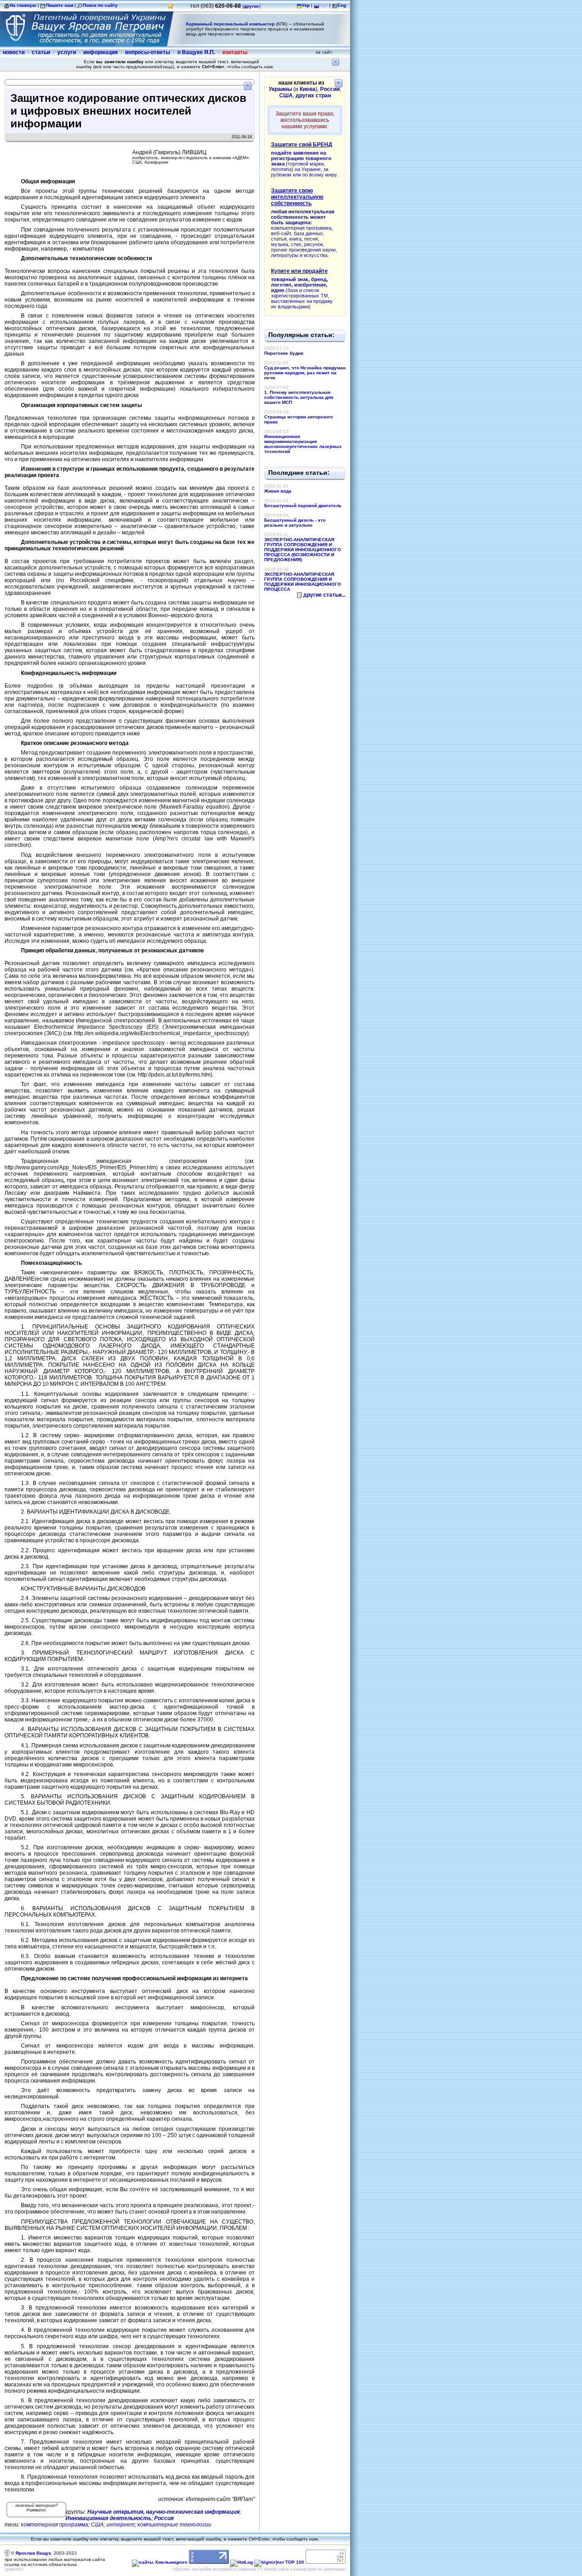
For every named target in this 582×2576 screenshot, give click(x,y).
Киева (308, 89)
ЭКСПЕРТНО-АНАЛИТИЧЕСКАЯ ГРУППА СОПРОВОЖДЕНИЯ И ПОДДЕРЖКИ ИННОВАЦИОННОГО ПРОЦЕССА (303, 582)
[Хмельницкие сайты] (160, 2562)
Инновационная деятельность (108, 2518)
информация (100, 52)
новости (14, 52)
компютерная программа (55, 2525)
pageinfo (14, 2569)
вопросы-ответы (148, 52)
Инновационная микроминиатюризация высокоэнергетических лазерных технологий (303, 444)
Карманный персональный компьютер (230, 24)
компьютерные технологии (174, 2525)
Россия (164, 2518)
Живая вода (278, 491)
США (97, 2525)
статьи (41, 52)
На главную (23, 5)
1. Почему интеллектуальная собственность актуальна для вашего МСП (299, 397)
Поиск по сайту (100, 5)
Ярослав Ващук (33, 2553)
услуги (67, 52)
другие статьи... (324, 595)
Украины (280, 89)
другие (251, 6)
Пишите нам (60, 5)
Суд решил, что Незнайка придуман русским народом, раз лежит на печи (305, 373)
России (330, 89)
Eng (342, 5)
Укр (306, 5)
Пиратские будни (284, 353)
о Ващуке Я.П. (196, 52)
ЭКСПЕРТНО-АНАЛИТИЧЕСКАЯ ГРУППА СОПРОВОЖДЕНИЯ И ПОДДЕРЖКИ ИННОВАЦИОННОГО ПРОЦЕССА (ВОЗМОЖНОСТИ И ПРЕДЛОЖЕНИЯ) (303, 550)
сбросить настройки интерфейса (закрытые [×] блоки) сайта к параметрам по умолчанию (259, 2569)
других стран (313, 96)
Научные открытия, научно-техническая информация (163, 2512)
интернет (120, 2525)
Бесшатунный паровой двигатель (303, 506)
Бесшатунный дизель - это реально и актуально (295, 523)
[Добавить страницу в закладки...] (171, 8)
